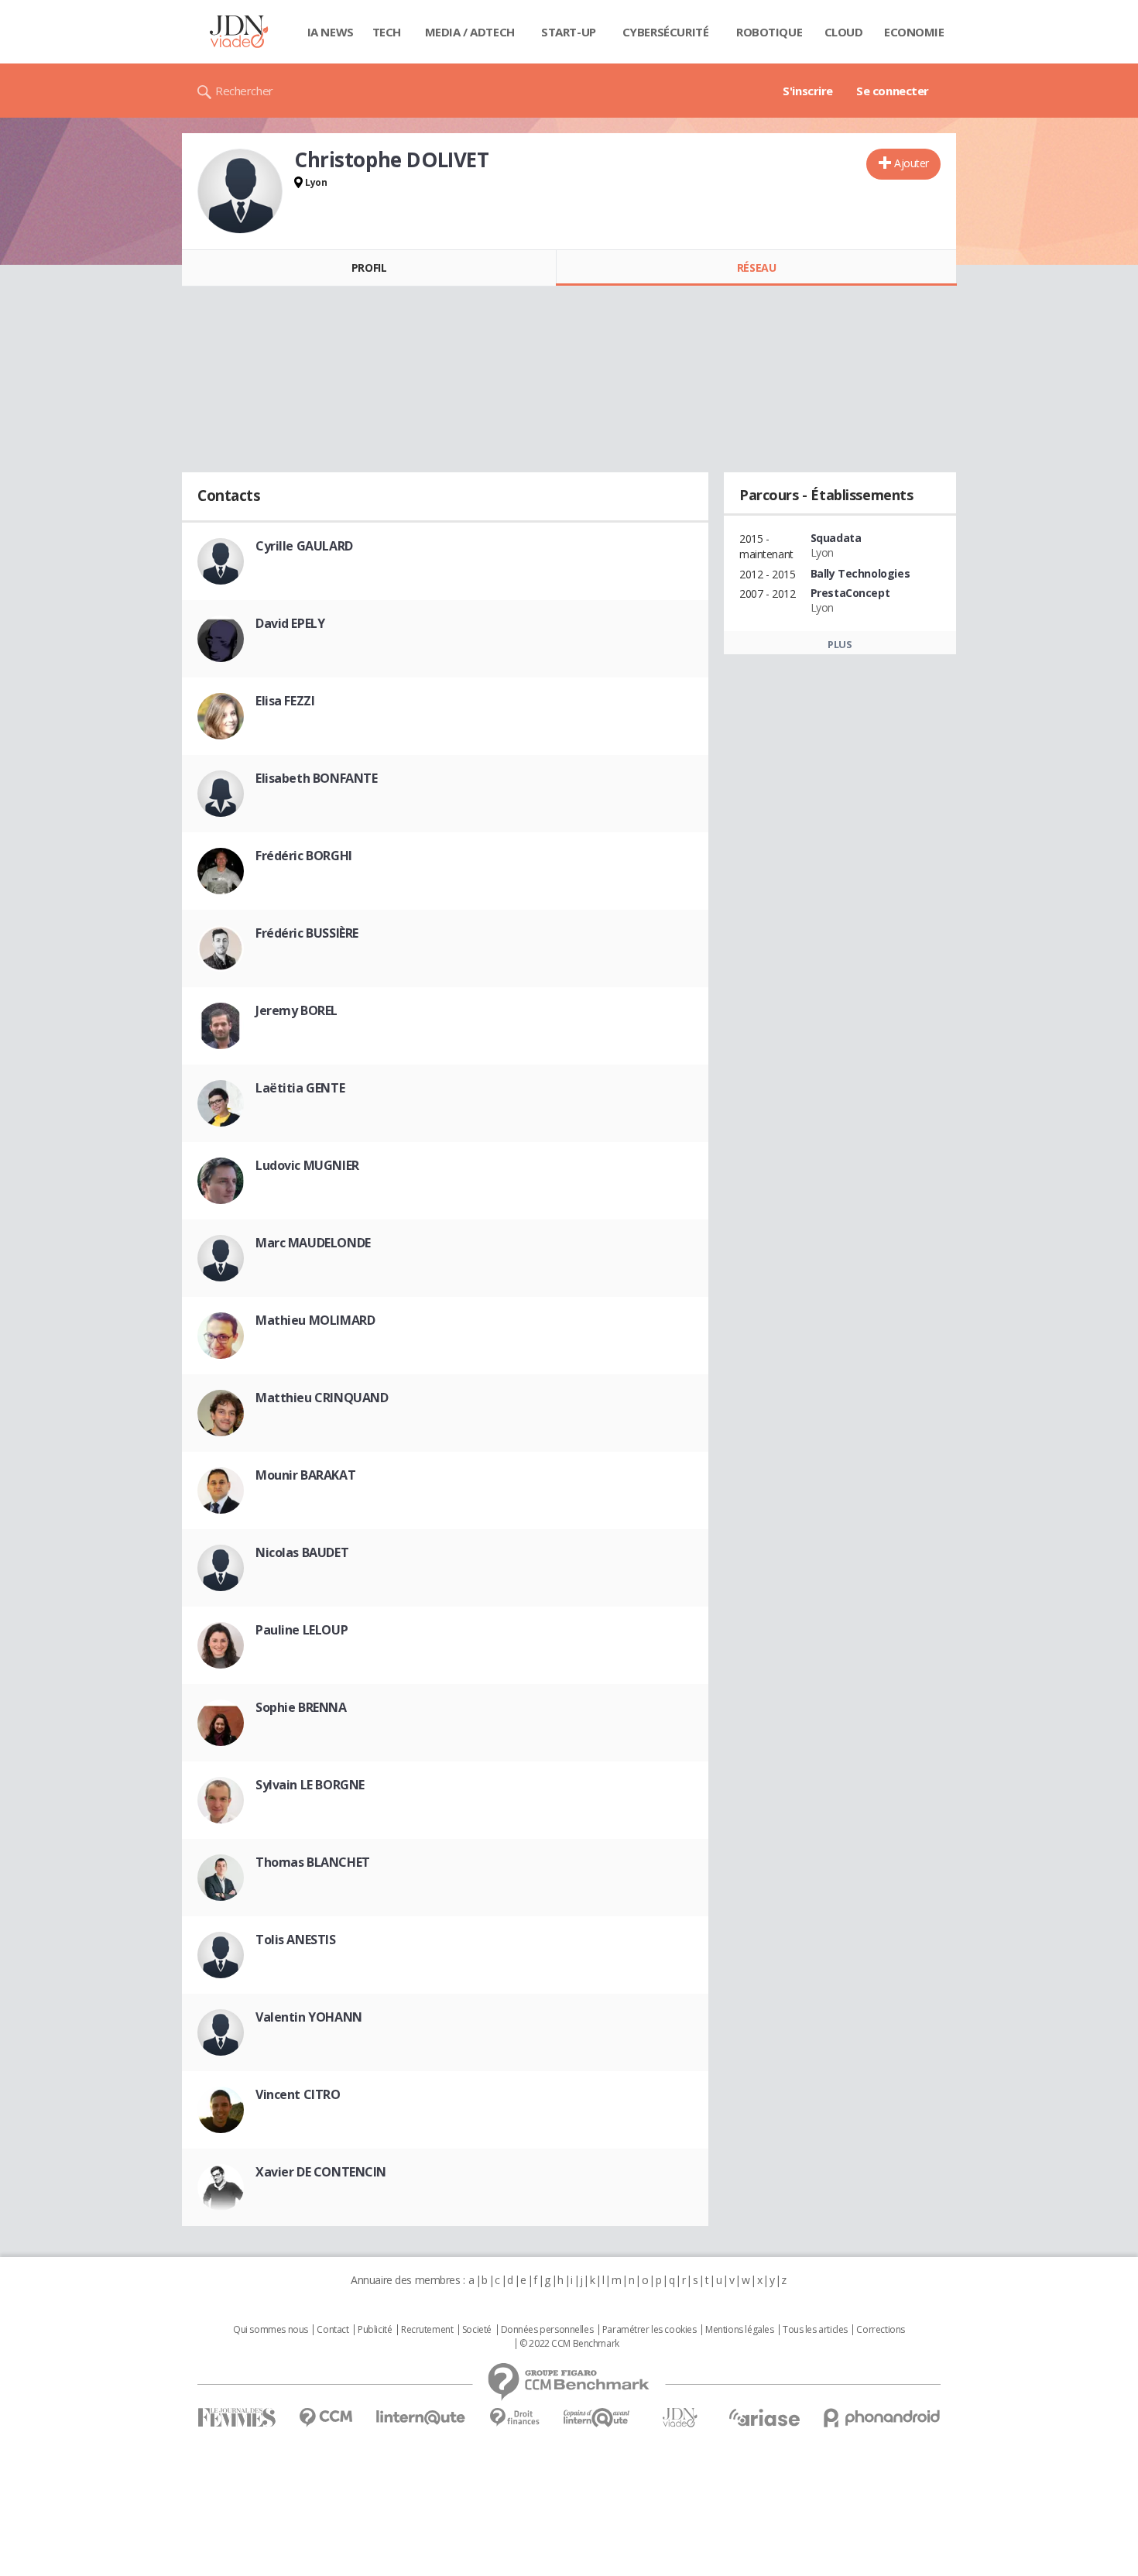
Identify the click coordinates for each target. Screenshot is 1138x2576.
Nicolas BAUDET (302, 1552)
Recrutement (427, 2330)
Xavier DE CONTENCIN (321, 2172)
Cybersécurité (666, 32)
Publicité (375, 2330)
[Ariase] (764, 2417)
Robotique (769, 32)
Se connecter (893, 91)
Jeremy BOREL (296, 1010)
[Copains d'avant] (597, 2418)
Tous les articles (815, 2330)
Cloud (844, 32)
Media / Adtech (470, 32)
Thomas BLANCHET (313, 1862)
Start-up (569, 32)
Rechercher (244, 91)
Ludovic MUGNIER (307, 1165)
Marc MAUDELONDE (313, 1243)
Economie (914, 32)
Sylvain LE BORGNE (310, 1785)
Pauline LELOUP (302, 1630)
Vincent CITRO (298, 2094)
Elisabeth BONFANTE (316, 778)
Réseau (756, 268)
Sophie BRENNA (301, 1707)
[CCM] (326, 2418)
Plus (840, 644)
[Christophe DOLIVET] (240, 191)
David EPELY (290, 623)
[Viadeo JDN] (680, 2418)
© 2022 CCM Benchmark (569, 2344)
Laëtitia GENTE (300, 1088)
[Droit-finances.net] (514, 2418)
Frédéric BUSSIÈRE (307, 933)
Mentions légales (739, 2330)
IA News (331, 32)
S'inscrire (808, 91)
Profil (369, 268)
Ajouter (912, 163)
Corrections (880, 2330)
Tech (387, 32)
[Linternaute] (421, 2418)
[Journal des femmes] (237, 2418)
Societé (477, 2330)
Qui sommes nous (271, 2330)
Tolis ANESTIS (296, 1940)
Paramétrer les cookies (650, 2330)
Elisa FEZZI (285, 701)
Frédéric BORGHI (304, 856)
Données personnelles (547, 2330)
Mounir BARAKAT (305, 1475)
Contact (332, 2330)
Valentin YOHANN (309, 2017)
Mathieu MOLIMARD (315, 1320)
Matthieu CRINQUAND (322, 1398)
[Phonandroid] (882, 2418)
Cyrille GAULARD (304, 546)
